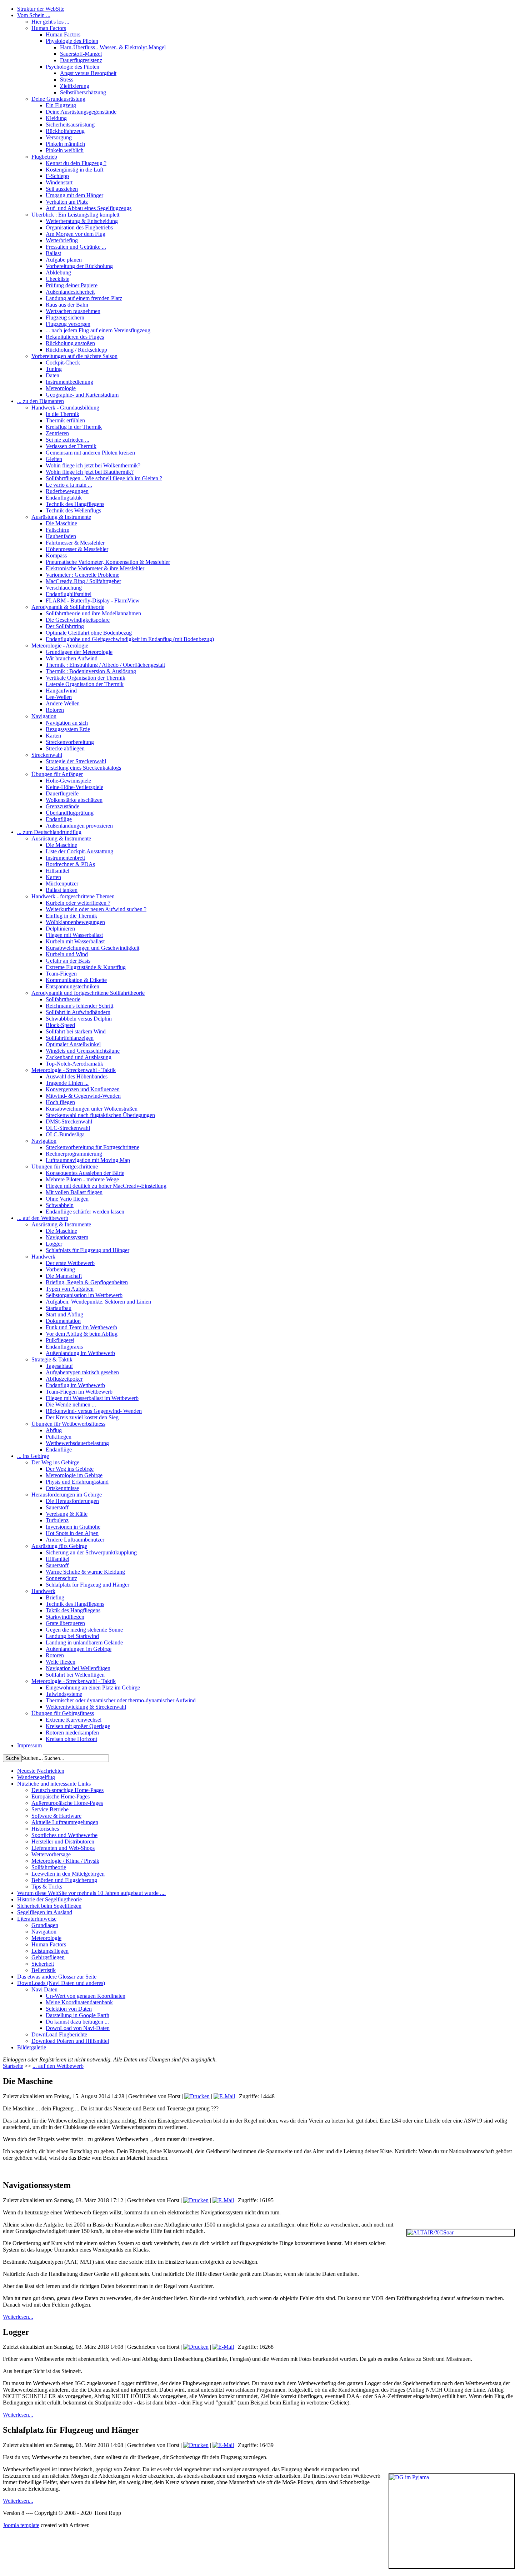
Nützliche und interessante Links (54, 1784)
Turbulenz (57, 1520)
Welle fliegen (61, 1662)
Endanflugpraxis (64, 1347)
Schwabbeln (60, 1205)
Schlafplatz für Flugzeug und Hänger (87, 1250)
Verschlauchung (64, 588)
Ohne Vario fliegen (67, 1199)
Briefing (55, 1597)
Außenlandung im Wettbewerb (80, 1353)
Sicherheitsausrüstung (70, 125)
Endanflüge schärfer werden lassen (85, 1212)
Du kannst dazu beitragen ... (77, 2022)
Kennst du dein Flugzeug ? (76, 163)
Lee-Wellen (59, 697)
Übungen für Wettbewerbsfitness (68, 1424)
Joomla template (21, 2525)
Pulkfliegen (59, 1437)
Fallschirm (57, 530)
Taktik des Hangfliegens (73, 1610)
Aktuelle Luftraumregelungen (65, 1822)
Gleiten (54, 459)
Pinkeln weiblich (65, 150)
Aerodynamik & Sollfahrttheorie (68, 607)
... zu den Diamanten (41, 401)
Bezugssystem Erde (68, 729)
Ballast (53, 253)
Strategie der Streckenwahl (76, 761)
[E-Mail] (224, 2096)
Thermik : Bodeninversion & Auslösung (91, 671)
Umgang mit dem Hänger (74, 195)
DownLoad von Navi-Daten (78, 2028)
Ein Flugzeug (61, 105)
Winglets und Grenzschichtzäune (83, 1051)
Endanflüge (59, 819)
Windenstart (59, 182)
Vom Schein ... (34, 15)
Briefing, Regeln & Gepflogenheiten (87, 1282)
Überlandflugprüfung (70, 813)
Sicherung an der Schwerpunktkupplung (91, 1552)
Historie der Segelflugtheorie (49, 1899)
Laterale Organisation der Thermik (85, 684)
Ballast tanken (62, 890)
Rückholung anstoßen (70, 343)
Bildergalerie (32, 2047)
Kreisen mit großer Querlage (78, 1726)
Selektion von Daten (69, 2009)
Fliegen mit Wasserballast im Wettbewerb (92, 1398)
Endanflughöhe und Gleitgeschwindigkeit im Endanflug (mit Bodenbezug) (130, 639)
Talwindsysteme (64, 1694)
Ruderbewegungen (67, 491)
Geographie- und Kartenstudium (82, 395)
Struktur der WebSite (41, 9)
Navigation (44, 716)
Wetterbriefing (62, 240)
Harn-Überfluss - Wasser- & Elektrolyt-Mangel (113, 47)
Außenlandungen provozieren (79, 826)
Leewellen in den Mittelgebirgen (68, 1874)
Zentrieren (57, 433)
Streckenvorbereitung (70, 742)
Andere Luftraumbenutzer (75, 1540)
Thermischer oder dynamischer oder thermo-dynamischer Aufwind (121, 1700)
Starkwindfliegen (65, 1617)
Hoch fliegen (60, 1102)
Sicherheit (43, 1964)
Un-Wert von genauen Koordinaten (86, 1996)
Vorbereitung (60, 1269)
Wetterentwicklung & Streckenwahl (86, 1707)
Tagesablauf (59, 1366)
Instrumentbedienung (69, 382)
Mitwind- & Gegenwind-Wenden (83, 1096)
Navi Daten (44, 1989)
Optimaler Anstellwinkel (73, 1044)
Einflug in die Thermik (71, 916)
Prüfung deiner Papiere (72, 285)
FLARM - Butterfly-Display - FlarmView (93, 600)
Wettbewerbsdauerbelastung (77, 1443)
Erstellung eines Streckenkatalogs (83, 768)
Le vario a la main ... (69, 485)
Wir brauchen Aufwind (72, 658)
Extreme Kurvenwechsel (74, 1720)
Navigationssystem (67, 1237)
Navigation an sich (67, 723)
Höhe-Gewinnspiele (68, 781)
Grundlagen (45, 1925)
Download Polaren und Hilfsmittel (70, 2041)
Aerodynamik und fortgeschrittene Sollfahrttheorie (88, 993)
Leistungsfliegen (50, 1951)
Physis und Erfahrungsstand (77, 1482)
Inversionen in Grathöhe (73, 1527)
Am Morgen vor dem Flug (76, 234)
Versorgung (59, 137)
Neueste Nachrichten (41, 1771)
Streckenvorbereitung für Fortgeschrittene (92, 1147)
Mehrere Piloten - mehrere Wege (82, 1179)
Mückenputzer (62, 884)
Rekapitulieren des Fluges (75, 337)
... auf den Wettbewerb (43, 1218)
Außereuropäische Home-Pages (67, 1803)
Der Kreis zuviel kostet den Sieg (82, 1417)
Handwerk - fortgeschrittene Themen (73, 896)
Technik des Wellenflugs (73, 510)
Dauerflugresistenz (81, 60)
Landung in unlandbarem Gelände (84, 1642)
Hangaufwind (61, 691)
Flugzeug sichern (65, 317)
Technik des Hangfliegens (75, 504)
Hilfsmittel (57, 871)
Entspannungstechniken (72, 986)
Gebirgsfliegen (48, 1957)
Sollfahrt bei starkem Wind (76, 1031)
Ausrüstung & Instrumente (61, 517)
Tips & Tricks (47, 1887)
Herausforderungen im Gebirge (67, 1495)
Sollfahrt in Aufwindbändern (78, 1012)
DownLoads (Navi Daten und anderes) (61, 1983)
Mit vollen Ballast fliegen (74, 1192)
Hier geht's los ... (50, 22)
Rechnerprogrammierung (74, 1154)
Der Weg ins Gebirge (55, 1462)
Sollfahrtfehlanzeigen (70, 1038)
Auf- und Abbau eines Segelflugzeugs (89, 208)
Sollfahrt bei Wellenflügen (75, 1675)
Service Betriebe (50, 1809)
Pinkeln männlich (65, 144)
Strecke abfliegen (65, 748)
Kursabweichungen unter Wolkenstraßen (92, 1109)
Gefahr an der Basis (68, 961)
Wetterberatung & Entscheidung (82, 221)
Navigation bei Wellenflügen (78, 1668)
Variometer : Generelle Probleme (82, 575)
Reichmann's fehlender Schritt (79, 1006)
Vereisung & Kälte (67, 1514)
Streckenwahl (47, 755)
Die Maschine (61, 523)
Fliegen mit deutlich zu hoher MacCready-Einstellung (106, 1186)
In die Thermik (62, 414)
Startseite (13, 2066)
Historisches (45, 1829)
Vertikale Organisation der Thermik (86, 678)
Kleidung (56, 118)
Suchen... (32, 1758)
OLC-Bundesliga (65, 1134)
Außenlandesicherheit (70, 292)
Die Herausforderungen (72, 1501)
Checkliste (57, 279)
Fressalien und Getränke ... (76, 247)
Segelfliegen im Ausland (45, 1912)
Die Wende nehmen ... (71, 1404)
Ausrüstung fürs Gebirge (59, 1546)
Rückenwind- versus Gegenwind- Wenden (94, 1411)
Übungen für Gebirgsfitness (63, 1713)
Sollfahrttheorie (63, 999)
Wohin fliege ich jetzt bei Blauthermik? (90, 472)
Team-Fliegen (61, 974)
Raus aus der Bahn (67, 305)
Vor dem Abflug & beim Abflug (82, 1334)
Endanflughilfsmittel (69, 594)
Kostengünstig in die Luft (74, 170)
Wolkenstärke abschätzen (74, 800)
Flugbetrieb (44, 157)
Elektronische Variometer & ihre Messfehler (95, 568)
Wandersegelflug (36, 1777)
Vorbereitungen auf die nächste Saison (74, 356)
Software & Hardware (56, 1816)
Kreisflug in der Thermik (74, 427)
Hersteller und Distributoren (63, 1842)
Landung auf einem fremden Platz (84, 298)
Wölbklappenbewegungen (75, 922)
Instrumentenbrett (65, 858)
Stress (67, 80)
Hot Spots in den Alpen (72, 1533)
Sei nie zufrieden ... (67, 440)
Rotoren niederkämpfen (72, 1733)
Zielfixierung (75, 86)
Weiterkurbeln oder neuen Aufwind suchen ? (96, 909)
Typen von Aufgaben (70, 1289)
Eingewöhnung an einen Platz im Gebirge (93, 1687)
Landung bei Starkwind (72, 1636)
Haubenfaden (61, 536)
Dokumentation (63, 1321)
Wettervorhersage (51, 1854)
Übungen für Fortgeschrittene (65, 1167)
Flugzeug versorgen (68, 324)
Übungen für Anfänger (57, 774)
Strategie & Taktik (52, 1359)
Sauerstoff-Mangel (81, 54)
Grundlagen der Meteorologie (79, 652)
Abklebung (58, 272)
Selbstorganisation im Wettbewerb (84, 1295)
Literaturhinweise (37, 1919)
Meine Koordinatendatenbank (79, 2002)
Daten (52, 375)
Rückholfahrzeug (65, 131)
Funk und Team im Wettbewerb (81, 1327)
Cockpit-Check (63, 363)
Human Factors (49, 28)
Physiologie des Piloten (72, 41)
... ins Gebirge (33, 1456)
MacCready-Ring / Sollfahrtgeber (83, 581)
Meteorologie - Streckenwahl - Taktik (74, 1070)
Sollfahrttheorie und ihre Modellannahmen (93, 613)
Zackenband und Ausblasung (79, 1057)
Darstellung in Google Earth (77, 2015)
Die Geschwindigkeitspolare (78, 620)
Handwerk (43, 1257)
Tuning (54, 369)
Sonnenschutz (61, 1578)
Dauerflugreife (62, 793)
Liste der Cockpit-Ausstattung (79, 851)
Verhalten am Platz (67, 202)
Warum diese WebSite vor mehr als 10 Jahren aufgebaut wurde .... (91, 1893)
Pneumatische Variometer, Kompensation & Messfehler (108, 562)
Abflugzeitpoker (64, 1379)
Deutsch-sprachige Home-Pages (67, 1790)
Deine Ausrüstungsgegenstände (81, 112)
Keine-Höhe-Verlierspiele (74, 787)
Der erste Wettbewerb (70, 1263)
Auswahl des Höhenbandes (77, 1076)
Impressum (29, 1745)
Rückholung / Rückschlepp (76, 350)
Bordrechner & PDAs (70, 864)
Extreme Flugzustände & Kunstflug (86, 967)
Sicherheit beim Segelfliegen (49, 1906)
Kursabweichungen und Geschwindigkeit (92, 948)
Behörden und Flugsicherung (64, 1880)
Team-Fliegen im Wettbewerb (79, 1392)
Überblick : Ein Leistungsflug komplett (75, 215)
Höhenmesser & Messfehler (77, 549)
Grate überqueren (65, 1623)
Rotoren (55, 710)
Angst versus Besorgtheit (88, 73)
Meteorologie (61, 388)
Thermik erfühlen (65, 420)
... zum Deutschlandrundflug (49, 832)
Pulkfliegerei (60, 1340)
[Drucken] (197, 2096)
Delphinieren (60, 929)
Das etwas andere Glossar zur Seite (57, 1977)
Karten (53, 736)
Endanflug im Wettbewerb (75, 1385)
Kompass (56, 555)
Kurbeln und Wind (67, 954)
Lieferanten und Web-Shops (63, 1848)
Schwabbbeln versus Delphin (79, 1019)
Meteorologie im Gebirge (74, 1475)
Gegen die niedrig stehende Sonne (84, 1630)
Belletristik (44, 1970)
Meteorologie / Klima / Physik (65, 1861)
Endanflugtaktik (64, 498)
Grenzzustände (62, 806)
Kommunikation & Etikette (76, 980)
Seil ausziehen (62, 189)
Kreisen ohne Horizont (71, 1739)
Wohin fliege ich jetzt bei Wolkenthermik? (93, 465)
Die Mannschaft (64, 1276)
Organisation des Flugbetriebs (79, 227)
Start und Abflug (64, 1314)
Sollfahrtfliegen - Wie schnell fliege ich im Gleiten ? (104, 478)
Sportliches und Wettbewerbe (64, 1835)
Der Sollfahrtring (65, 626)
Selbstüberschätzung (83, 92)
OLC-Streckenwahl (68, 1128)
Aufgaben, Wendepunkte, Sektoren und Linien (98, 1302)
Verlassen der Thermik (71, 446)
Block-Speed (60, 1025)
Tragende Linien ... (67, 1083)
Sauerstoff (57, 1507)
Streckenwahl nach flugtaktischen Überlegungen (100, 1115)
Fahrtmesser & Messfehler (75, 543)
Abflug (54, 1430)
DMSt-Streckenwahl (69, 1121)
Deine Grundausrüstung (58, 99)
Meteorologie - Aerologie (60, 646)
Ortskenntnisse (62, 1488)
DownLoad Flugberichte (59, 2034)
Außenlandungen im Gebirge (79, 1649)
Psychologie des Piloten (72, 67)
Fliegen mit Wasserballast (74, 935)
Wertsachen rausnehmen (73, 311)
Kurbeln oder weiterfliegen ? (78, 903)
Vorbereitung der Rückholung (79, 266)
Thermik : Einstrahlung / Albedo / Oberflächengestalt (105, 665)
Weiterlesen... (18, 2317)
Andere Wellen (63, 703)
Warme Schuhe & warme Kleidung (85, 1572)
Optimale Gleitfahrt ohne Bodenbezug (89, 633)
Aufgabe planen (64, 260)
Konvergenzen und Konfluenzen (83, 1089)
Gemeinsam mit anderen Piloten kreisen (90, 453)
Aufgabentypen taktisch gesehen (82, 1372)
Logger (54, 1244)
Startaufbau (59, 1308)
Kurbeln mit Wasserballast (75, 941)
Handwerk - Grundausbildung (65, 408)
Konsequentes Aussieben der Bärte (85, 1173)
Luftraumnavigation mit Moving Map (88, 1160)
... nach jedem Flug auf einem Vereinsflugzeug (98, 330)
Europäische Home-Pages (61, 1796)
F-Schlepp (57, 176)
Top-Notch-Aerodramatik (74, 1064)
